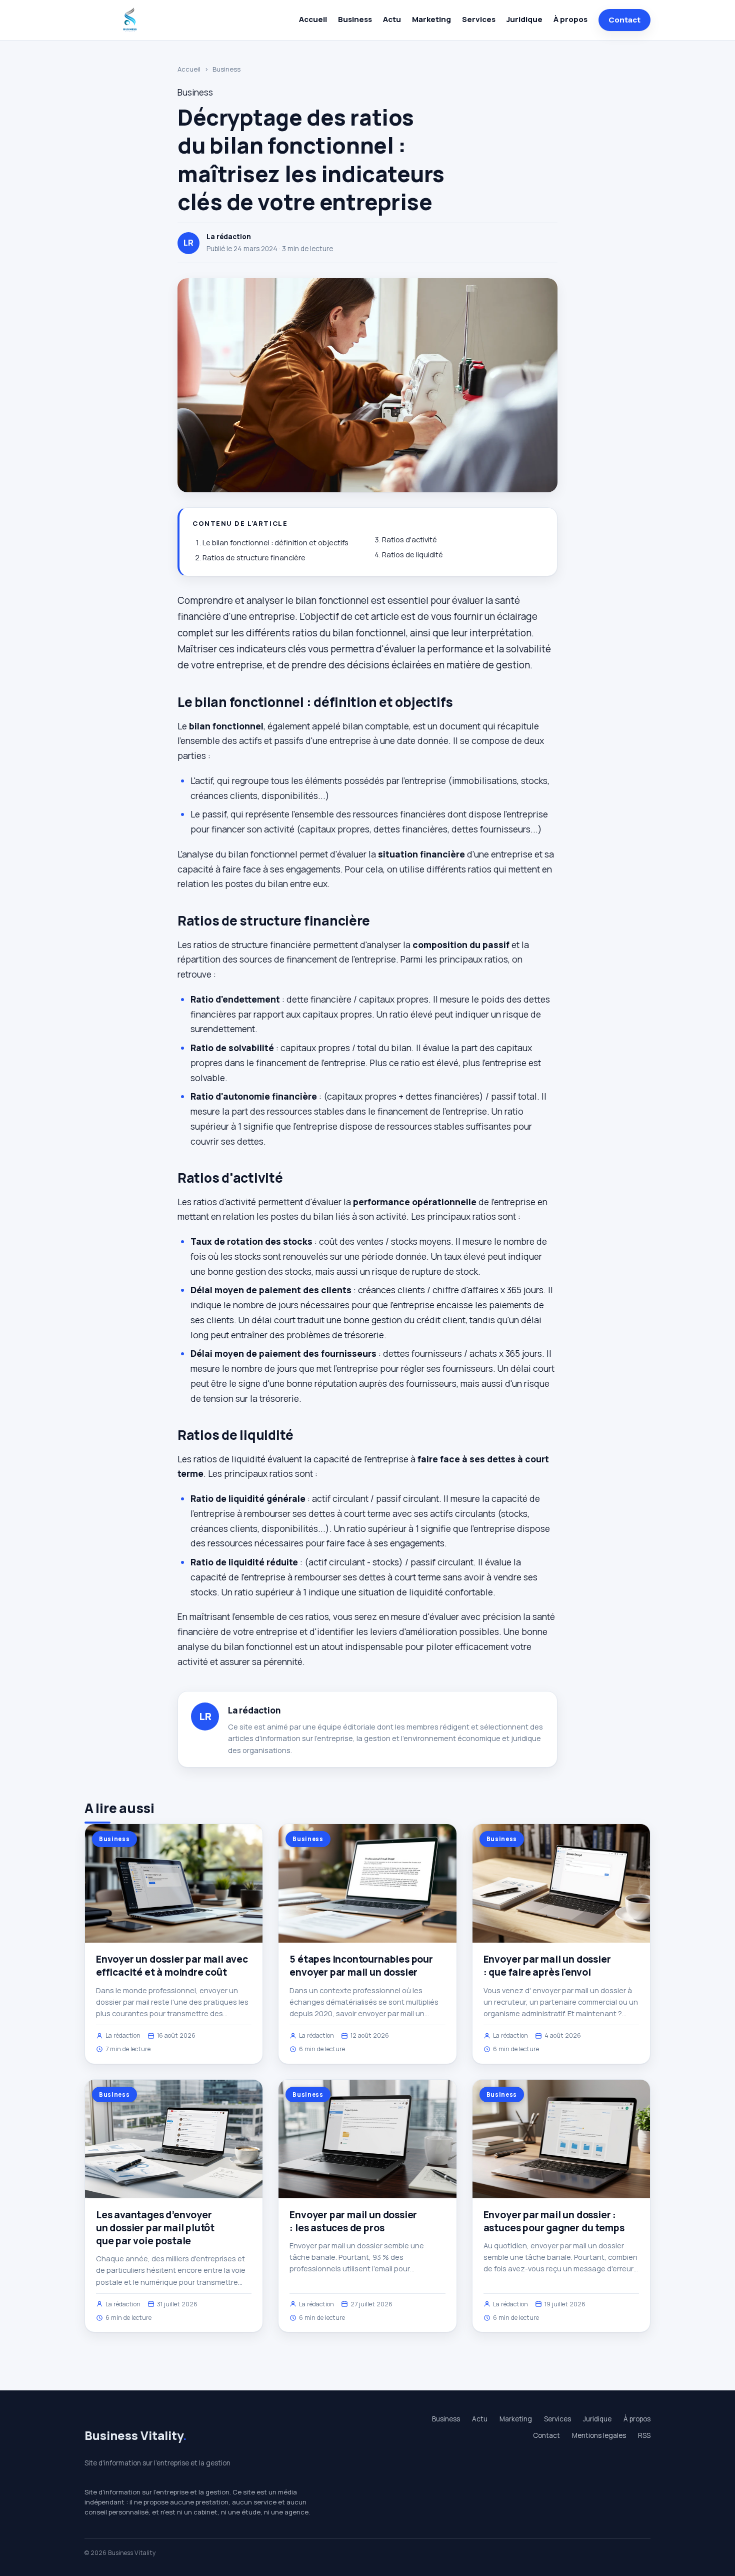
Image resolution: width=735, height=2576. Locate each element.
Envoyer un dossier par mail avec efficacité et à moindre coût (172, 1966)
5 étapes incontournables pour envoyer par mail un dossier (361, 1966)
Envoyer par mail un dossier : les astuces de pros (353, 2221)
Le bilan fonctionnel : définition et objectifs (275, 543)
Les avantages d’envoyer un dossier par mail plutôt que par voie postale (155, 2228)
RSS (644, 2435)
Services (479, 19)
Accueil (313, 19)
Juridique (524, 19)
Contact (624, 20)
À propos (570, 19)
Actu (392, 19)
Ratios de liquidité (412, 555)
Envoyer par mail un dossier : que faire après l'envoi (547, 1966)
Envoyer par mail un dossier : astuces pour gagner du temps (554, 2221)
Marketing (431, 19)
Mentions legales (599, 2435)
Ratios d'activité (409, 540)
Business (355, 19)
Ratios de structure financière (254, 558)
